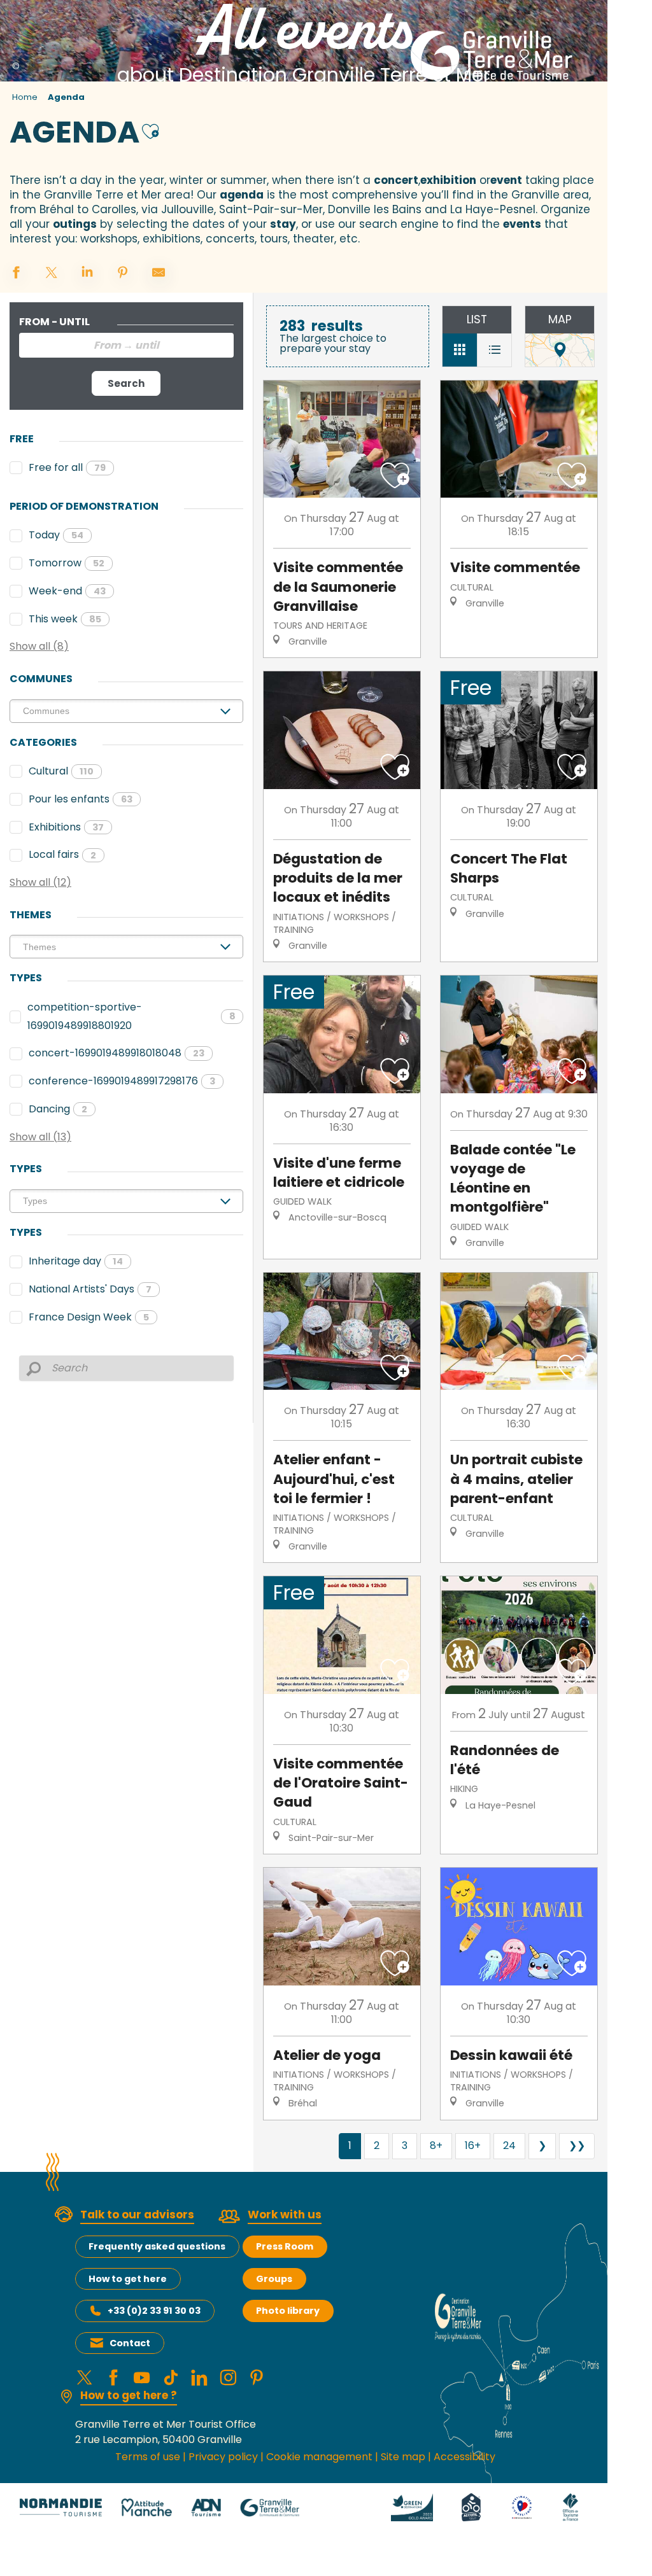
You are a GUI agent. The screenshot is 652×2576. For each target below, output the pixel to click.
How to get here (128, 2279)
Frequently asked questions (157, 2246)
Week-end (67, 591)
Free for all (67, 467)
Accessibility (464, 2457)
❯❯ (577, 2145)
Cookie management (319, 2457)
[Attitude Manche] (146, 2507)
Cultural (61, 771)
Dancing (58, 1109)
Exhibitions (66, 827)
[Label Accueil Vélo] (471, 2507)
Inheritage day (76, 1261)
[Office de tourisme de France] (570, 2507)
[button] (151, 130)
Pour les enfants (81, 799)
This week (65, 619)
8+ (436, 2145)
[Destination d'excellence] (522, 2507)
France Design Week (89, 1317)
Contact (130, 2343)
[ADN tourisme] (206, 2507)
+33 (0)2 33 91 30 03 (154, 2311)
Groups (274, 2279)
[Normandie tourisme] (61, 2507)
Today (56, 535)
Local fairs (62, 854)
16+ (473, 2145)
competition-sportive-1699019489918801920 (131, 1016)
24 (509, 2145)
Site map (403, 2457)
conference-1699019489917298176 (122, 1081)
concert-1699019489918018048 (117, 1053)
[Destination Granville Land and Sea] (494, 55)
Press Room (285, 2246)
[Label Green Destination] (412, 2507)
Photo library (288, 2311)
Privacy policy (223, 2457)
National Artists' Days (90, 1289)
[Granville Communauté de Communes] (270, 2507)
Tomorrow (67, 563)
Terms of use (148, 2457)
